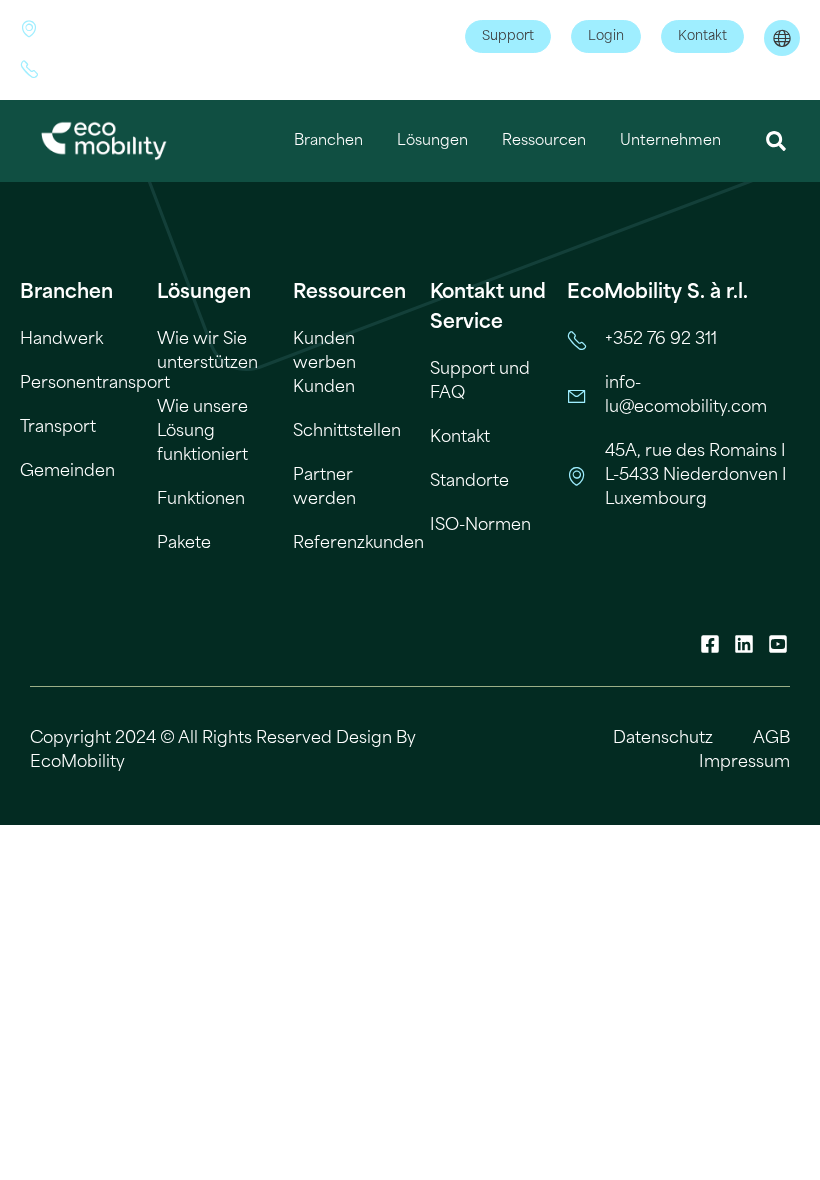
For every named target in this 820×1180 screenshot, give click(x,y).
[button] (776, 141)
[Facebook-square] (710, 644)
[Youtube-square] (778, 644)
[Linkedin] (744, 644)
